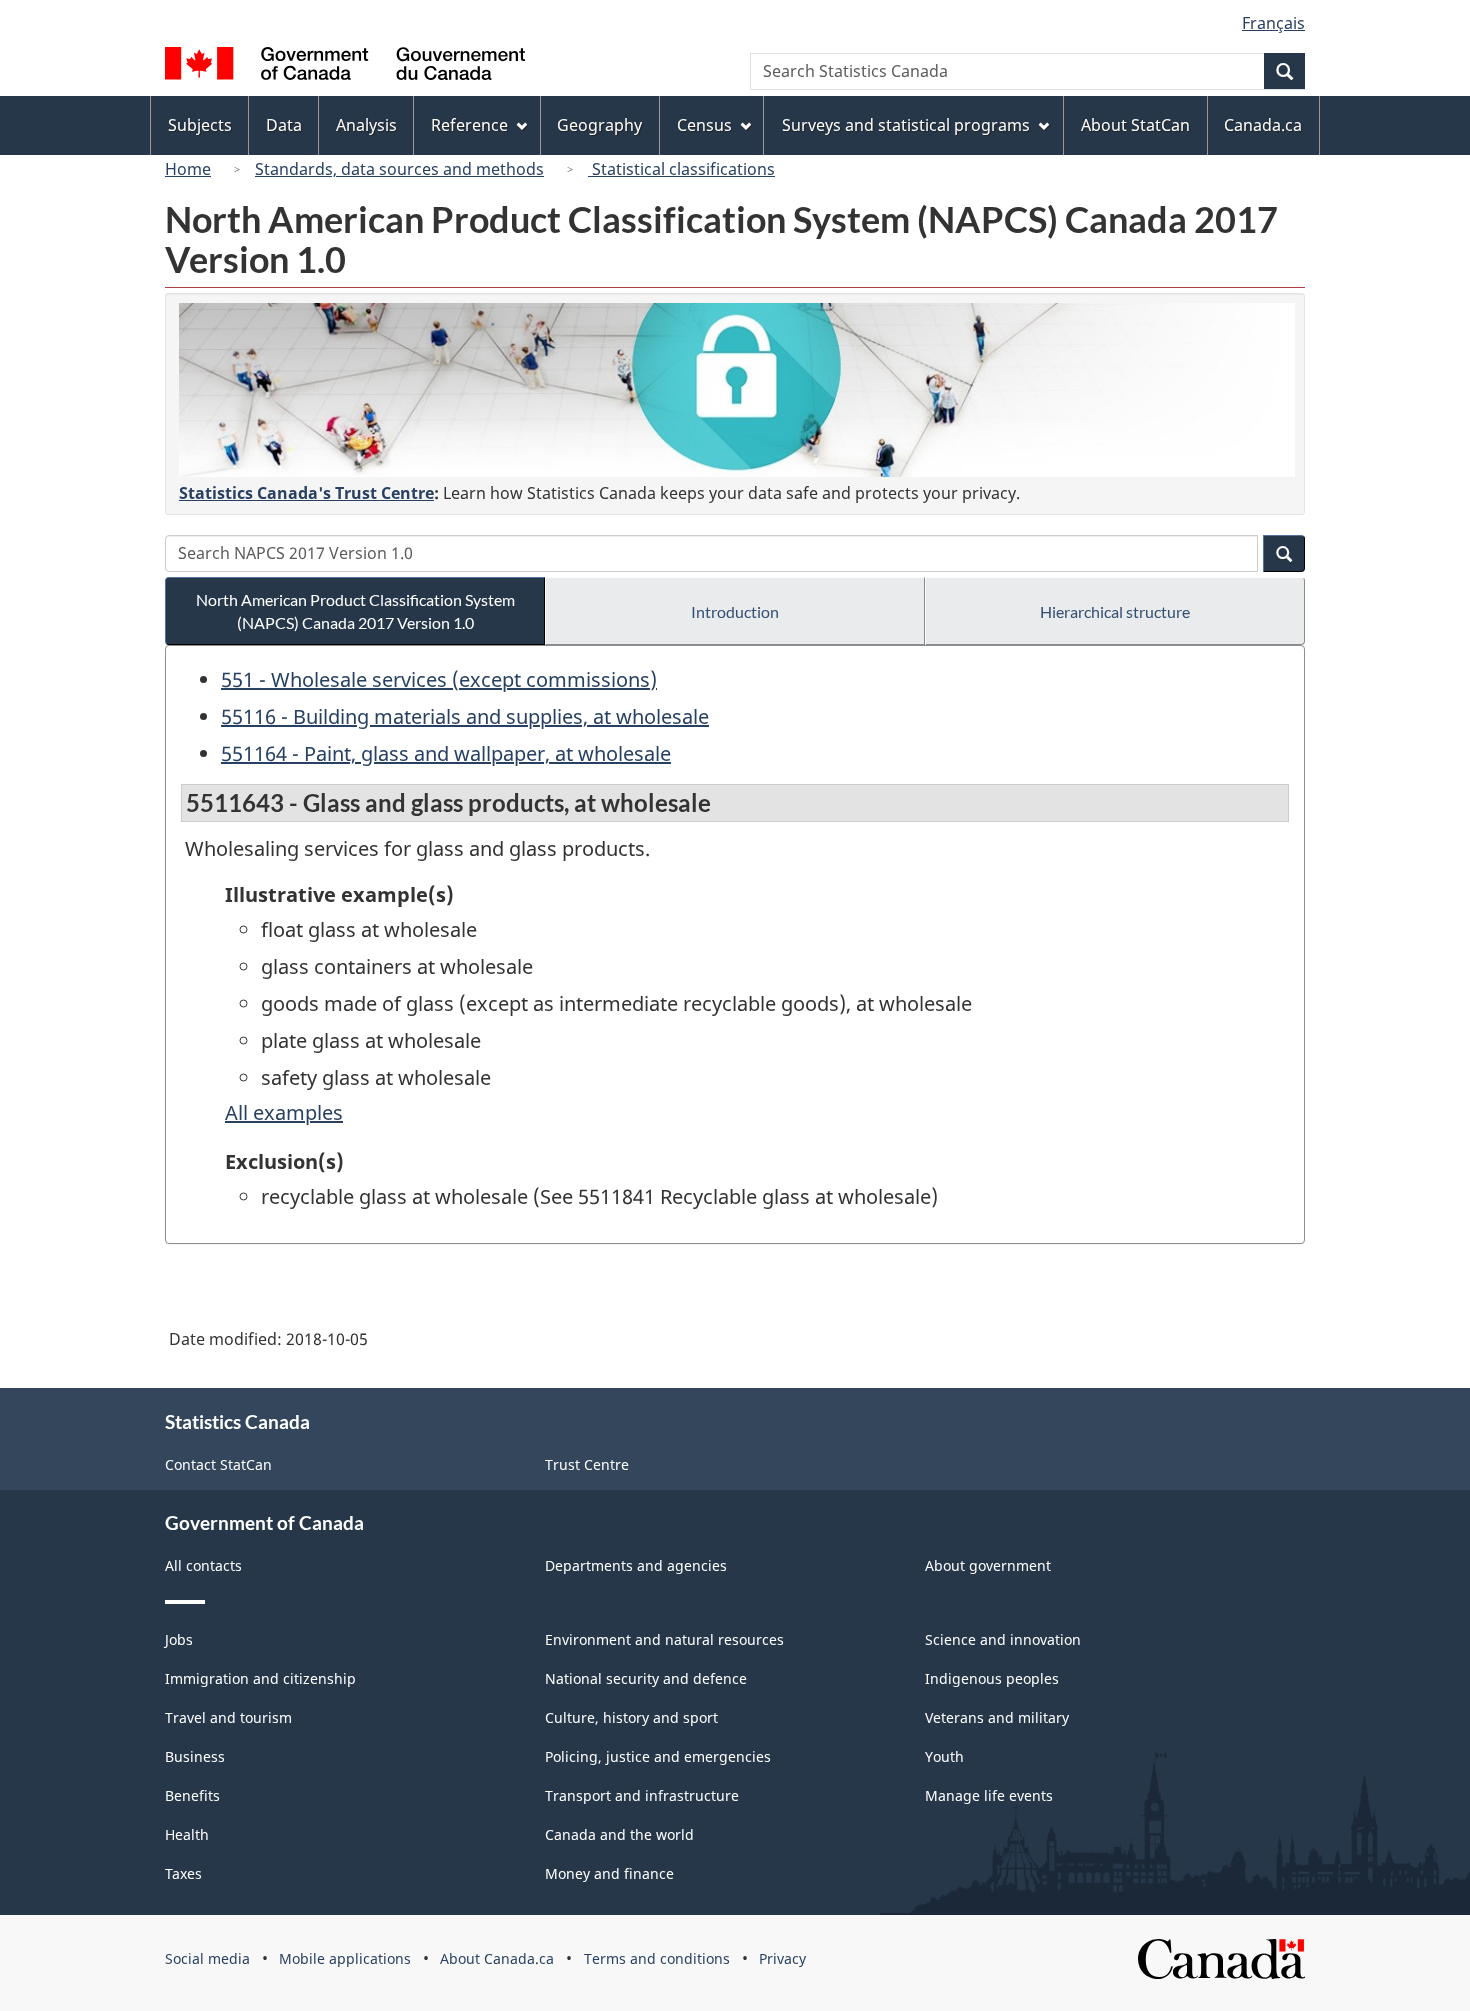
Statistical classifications (681, 169)
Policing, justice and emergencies (658, 1756)
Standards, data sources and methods (399, 169)
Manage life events (989, 1795)
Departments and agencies (636, 1565)
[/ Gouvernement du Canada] (345, 66)
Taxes (183, 1873)
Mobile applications (345, 1958)
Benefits (192, 1795)
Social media (207, 1958)
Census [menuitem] (704, 125)
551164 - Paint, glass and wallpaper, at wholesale (446, 753)
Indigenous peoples (992, 1678)
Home (188, 169)
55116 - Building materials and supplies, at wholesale (465, 716)
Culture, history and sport (631, 1717)
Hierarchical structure (1115, 611)
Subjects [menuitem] (200, 125)
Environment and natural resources (664, 1639)
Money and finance (609, 1873)
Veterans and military (997, 1717)
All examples (284, 1112)
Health (187, 1834)
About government (988, 1565)
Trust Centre (587, 1464)
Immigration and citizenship (260, 1678)
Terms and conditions (657, 1958)
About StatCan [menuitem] (1135, 125)
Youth (944, 1756)
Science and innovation (1003, 1639)
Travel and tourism (228, 1717)
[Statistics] (737, 390)
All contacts (203, 1565)
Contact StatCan (218, 1464)
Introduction (735, 611)
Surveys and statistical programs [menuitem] (906, 125)
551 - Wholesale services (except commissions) (439, 679)
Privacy (782, 1958)
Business (195, 1756)
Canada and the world (619, 1834)
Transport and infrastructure (642, 1795)
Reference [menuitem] (469, 125)
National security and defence (646, 1678)
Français (1273, 23)
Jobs (179, 1639)
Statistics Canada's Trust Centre (306, 493)
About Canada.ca (497, 1958)
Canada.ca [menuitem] (1263, 125)
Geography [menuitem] (599, 125)
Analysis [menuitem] (366, 125)
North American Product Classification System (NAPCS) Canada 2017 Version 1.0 (355, 611)
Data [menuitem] (284, 125)
